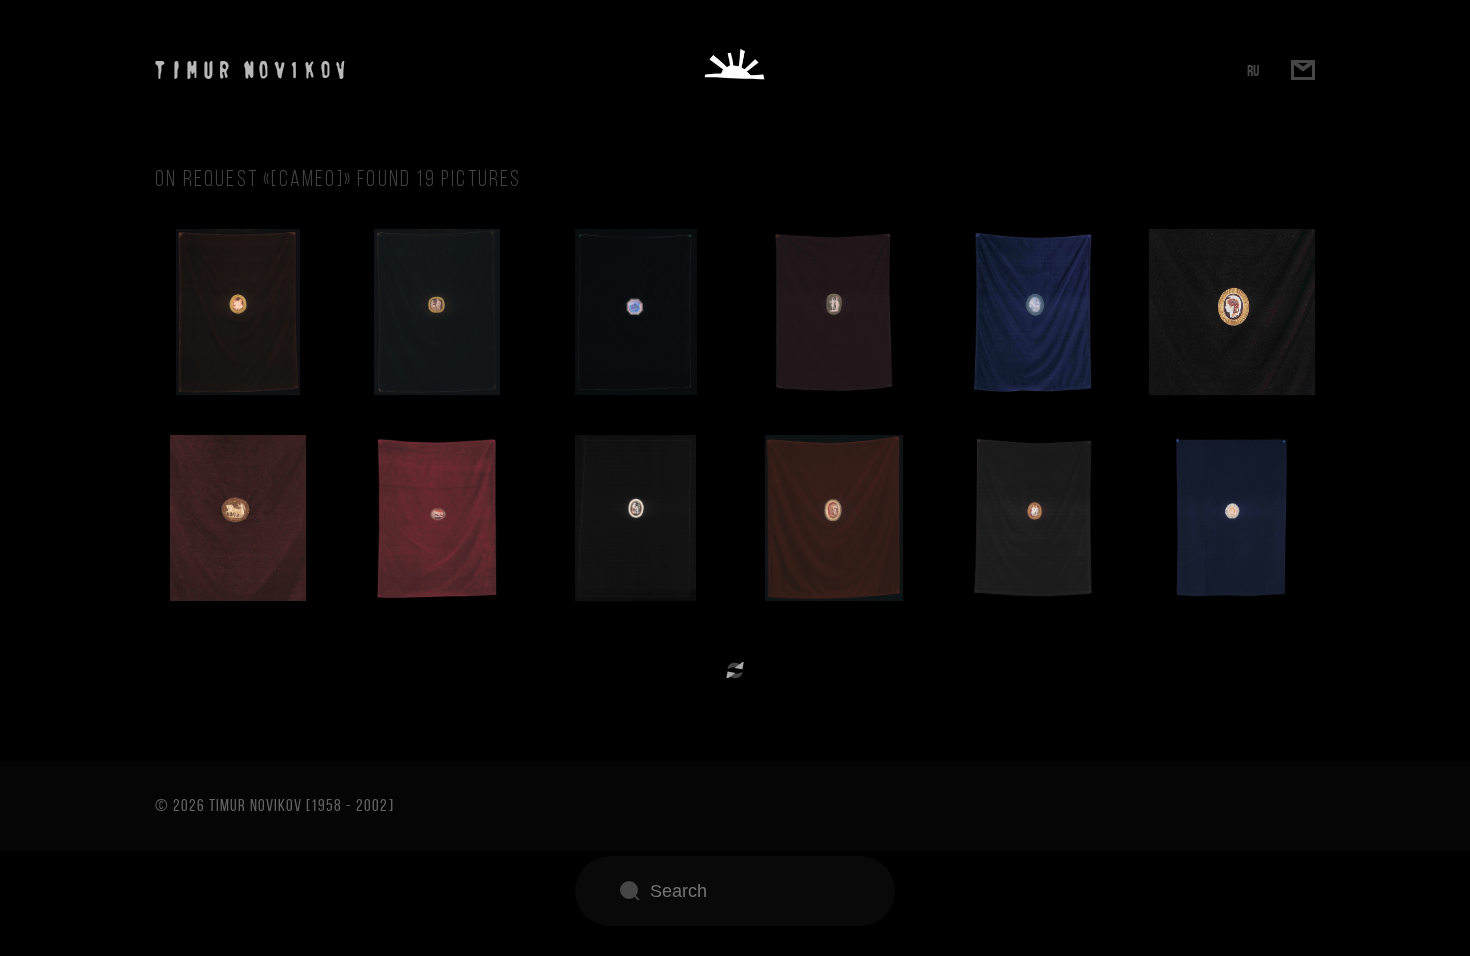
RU (1253, 70)
